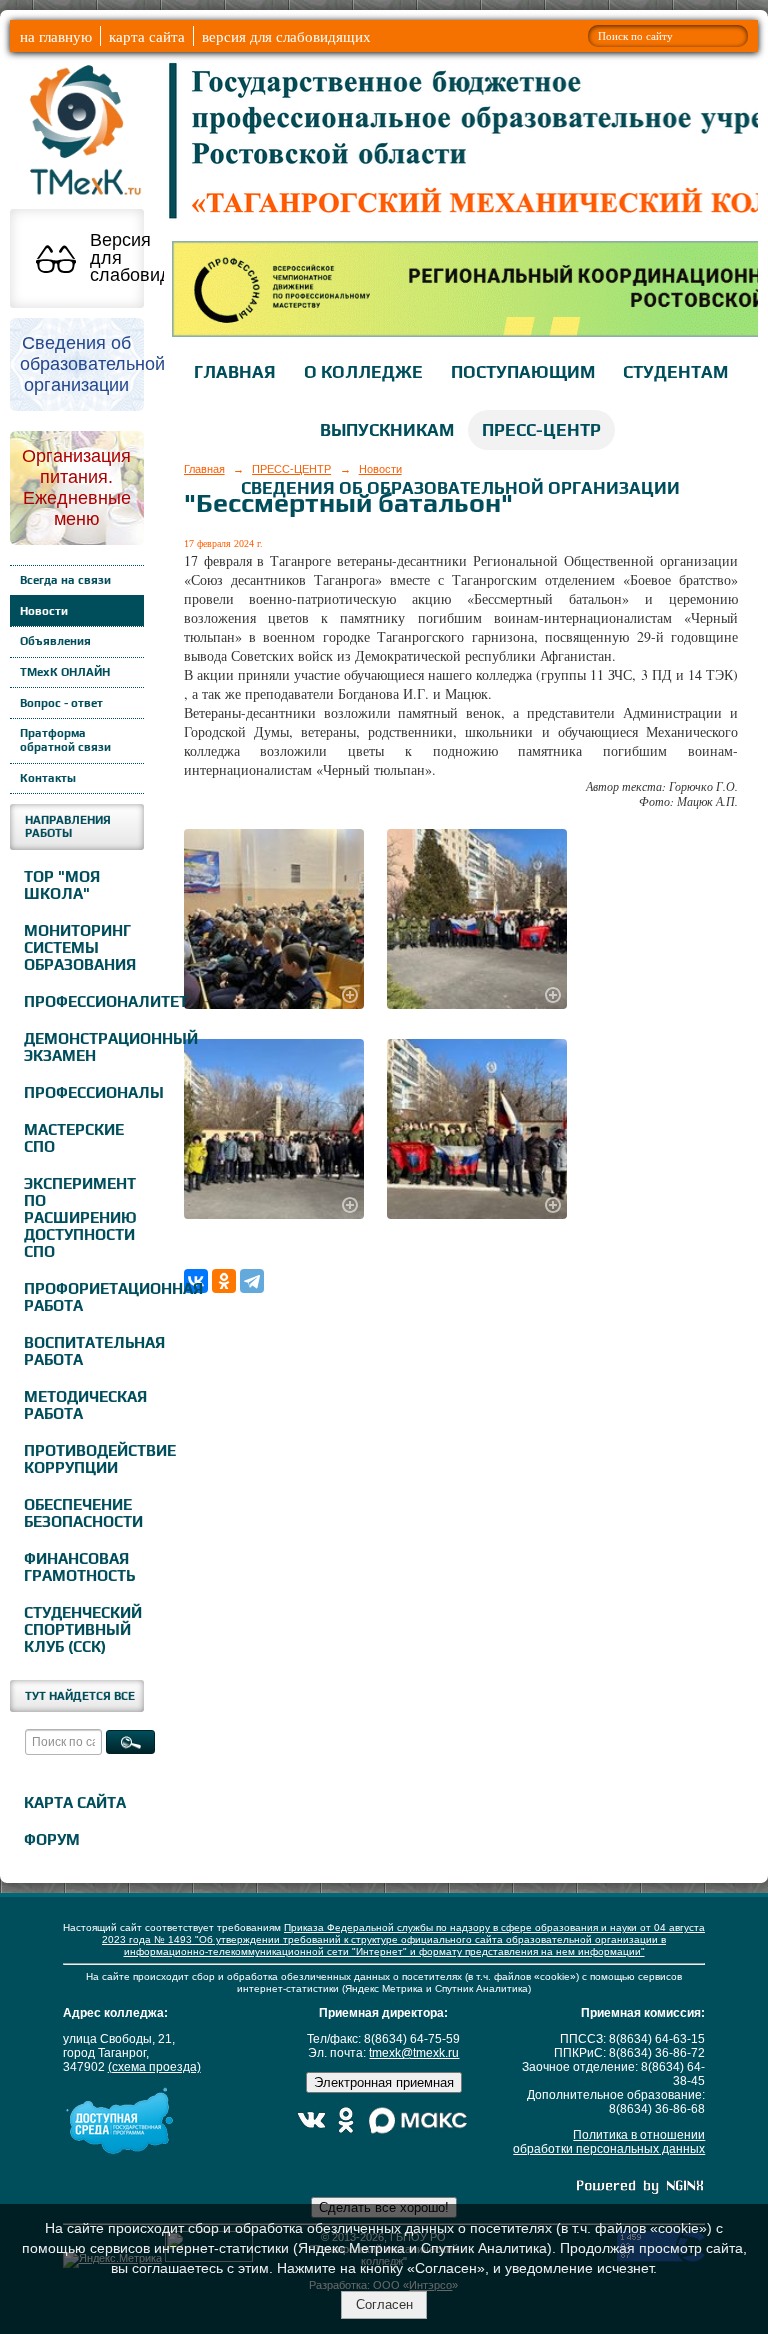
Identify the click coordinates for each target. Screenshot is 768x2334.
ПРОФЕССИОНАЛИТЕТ (81, 1001)
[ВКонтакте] (196, 1281)
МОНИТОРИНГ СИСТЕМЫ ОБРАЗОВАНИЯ (80, 947)
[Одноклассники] (224, 1281)
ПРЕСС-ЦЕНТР (541, 430)
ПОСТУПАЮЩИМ (523, 372)
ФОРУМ (52, 1839)
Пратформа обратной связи (65, 740)
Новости (44, 611)
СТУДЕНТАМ (675, 372)
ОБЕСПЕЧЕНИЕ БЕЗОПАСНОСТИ (81, 1513)
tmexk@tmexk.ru (414, 2053)
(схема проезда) (154, 2067)
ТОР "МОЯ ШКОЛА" (62, 885)
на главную (56, 36)
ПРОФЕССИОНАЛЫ (81, 1092)
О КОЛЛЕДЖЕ (363, 372)
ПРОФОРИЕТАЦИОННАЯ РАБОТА (81, 1297)
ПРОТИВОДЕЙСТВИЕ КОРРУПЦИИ (81, 1459)
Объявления (55, 641)
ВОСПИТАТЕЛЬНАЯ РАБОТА (81, 1351)
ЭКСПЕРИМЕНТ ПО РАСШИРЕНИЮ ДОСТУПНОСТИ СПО (80, 1217)
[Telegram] (252, 1281)
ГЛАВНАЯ (235, 372)
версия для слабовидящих (286, 36)
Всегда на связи (65, 580)
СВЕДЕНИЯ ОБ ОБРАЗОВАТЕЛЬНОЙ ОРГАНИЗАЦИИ (460, 488)
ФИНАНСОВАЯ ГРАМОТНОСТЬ (79, 1567)
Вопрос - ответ (61, 703)
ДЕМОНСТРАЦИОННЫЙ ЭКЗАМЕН (81, 1047)
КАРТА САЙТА (75, 1802)
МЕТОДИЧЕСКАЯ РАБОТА (81, 1405)
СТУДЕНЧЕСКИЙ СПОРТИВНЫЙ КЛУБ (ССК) (81, 1629)
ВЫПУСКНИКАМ (387, 430)
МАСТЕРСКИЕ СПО (74, 1138)
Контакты (48, 778)
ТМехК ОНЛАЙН (65, 672)
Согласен (384, 2304)
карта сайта (147, 36)
